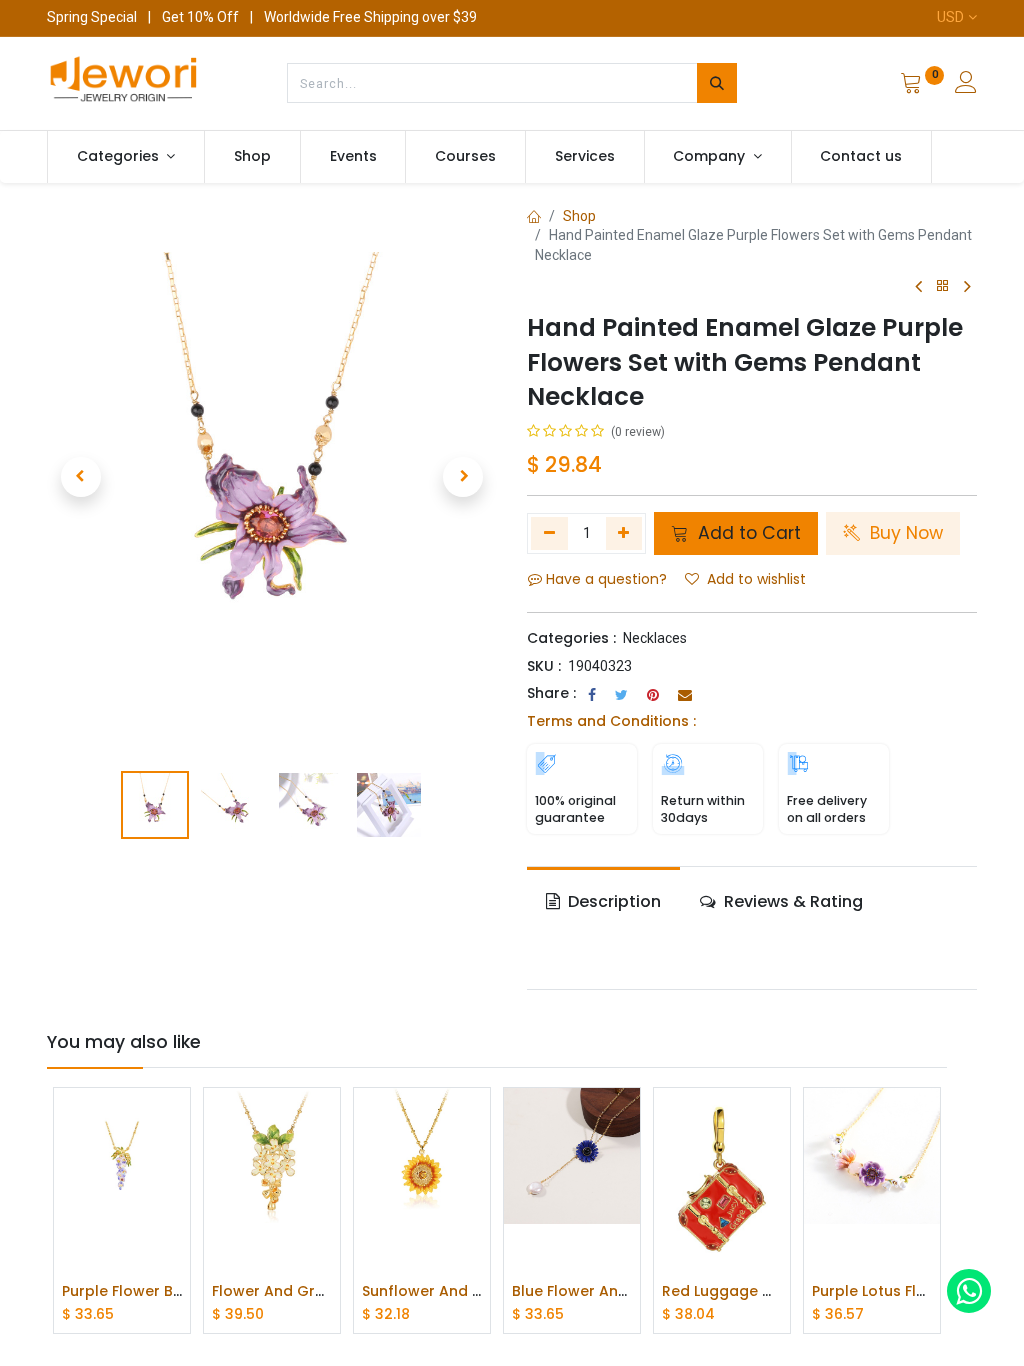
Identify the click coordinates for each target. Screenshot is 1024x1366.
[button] (81, 477)
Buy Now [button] (904, 533)
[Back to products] (943, 286)
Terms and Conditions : (611, 721)
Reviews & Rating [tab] (791, 901)
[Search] (717, 83)
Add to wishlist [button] (756, 579)
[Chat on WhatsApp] (969, 1291)
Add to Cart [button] (747, 533)
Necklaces (655, 638)
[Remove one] (549, 533)
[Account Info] (966, 85)
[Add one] (624, 533)
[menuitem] (252, 157)
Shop (579, 216)
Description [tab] (612, 901)
